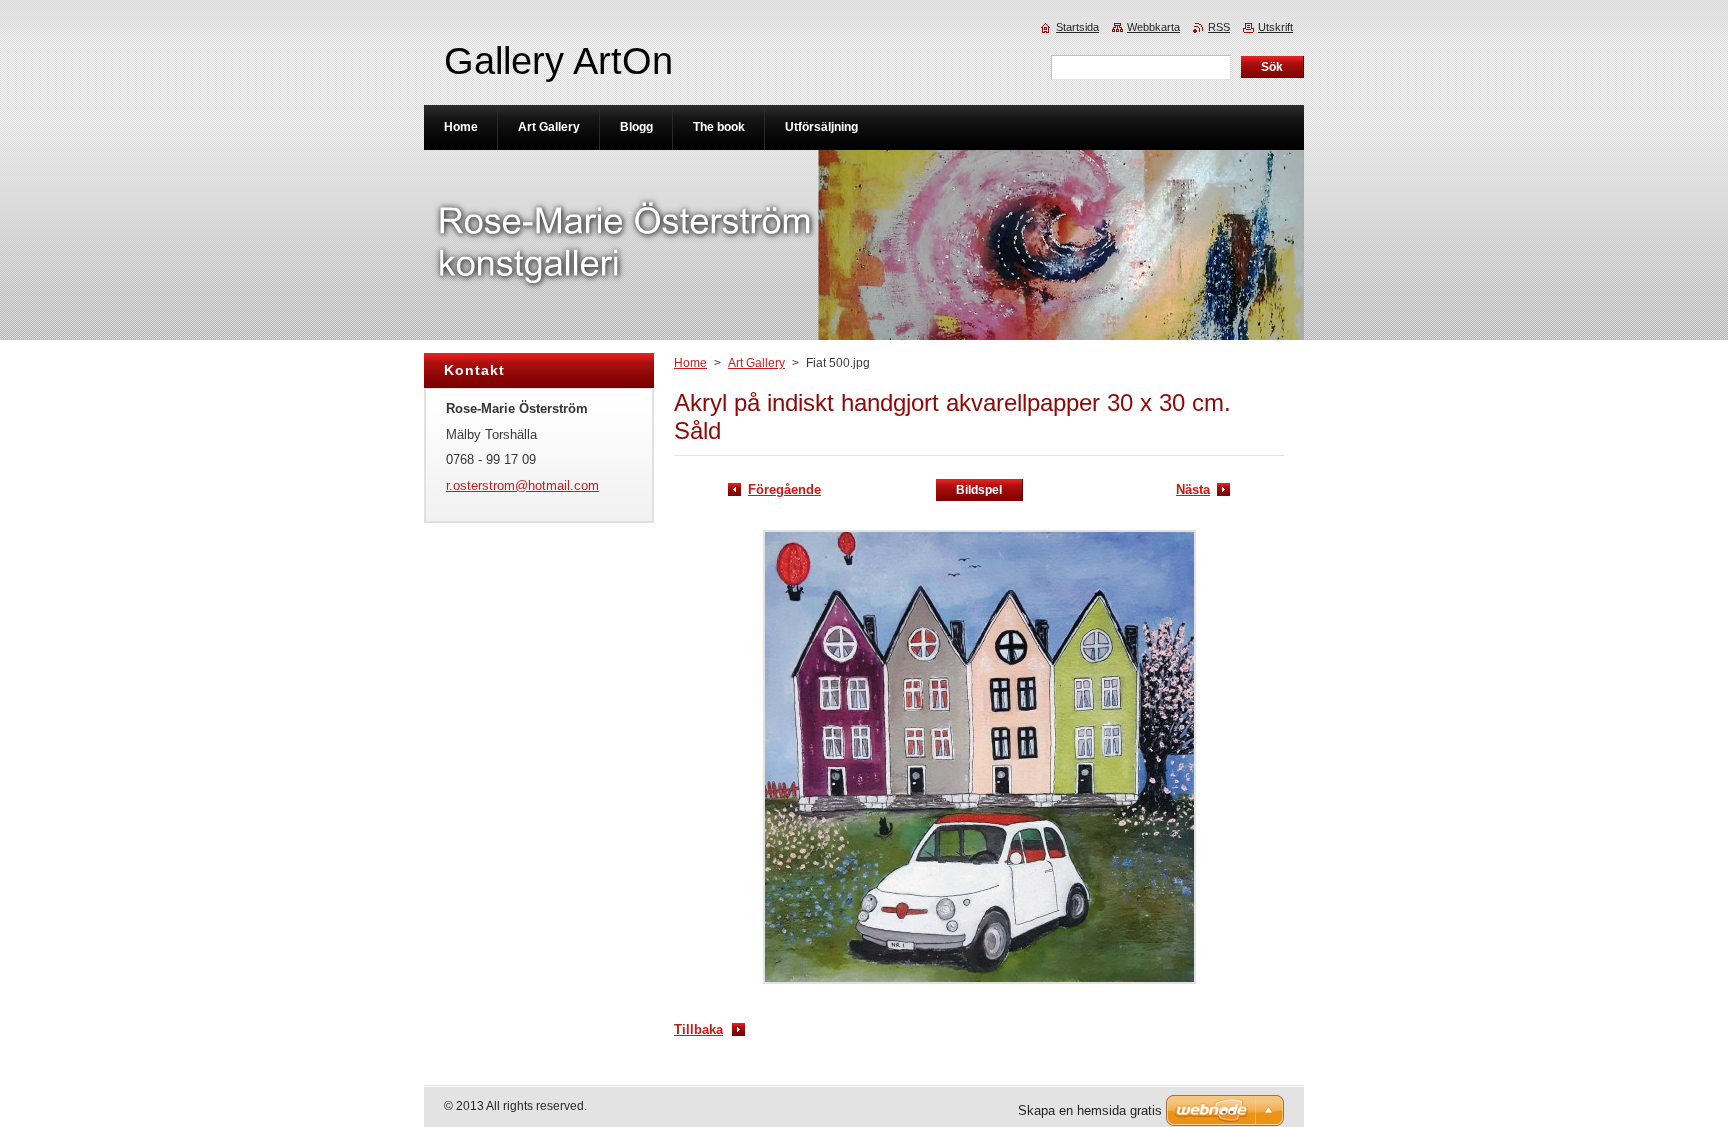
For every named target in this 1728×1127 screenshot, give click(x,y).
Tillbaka (698, 1029)
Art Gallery (756, 363)
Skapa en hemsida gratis (1090, 1110)
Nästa (1193, 489)
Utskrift (1275, 27)
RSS (1219, 27)
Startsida (1077, 27)
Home (690, 363)
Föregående (784, 489)
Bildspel (979, 490)
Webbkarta (1153, 27)
